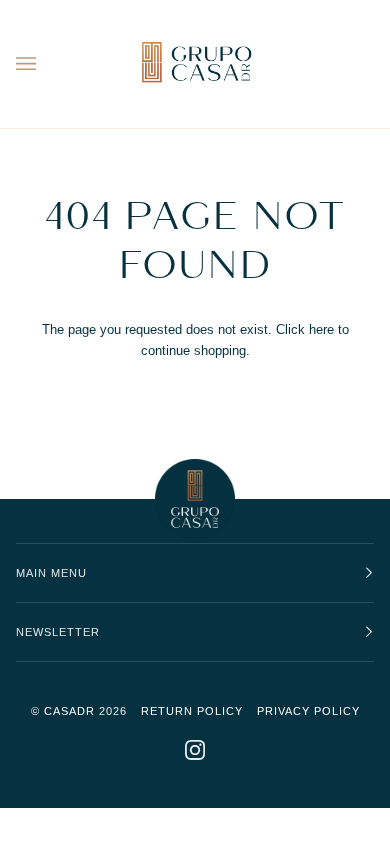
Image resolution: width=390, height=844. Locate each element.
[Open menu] (46, 64)
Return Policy (192, 711)
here (321, 329)
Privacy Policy (308, 711)
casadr (69, 711)
